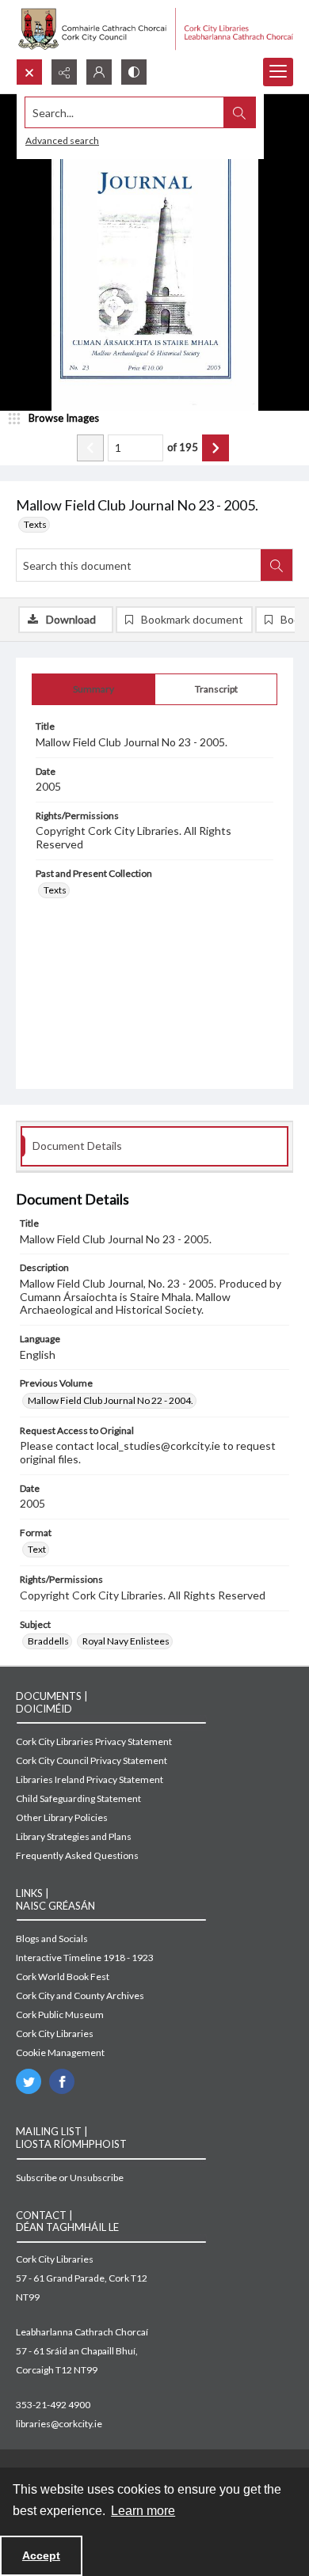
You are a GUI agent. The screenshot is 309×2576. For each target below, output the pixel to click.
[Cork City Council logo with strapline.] (154, 29)
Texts (35, 524)
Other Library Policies (62, 1817)
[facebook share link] (62, 2081)
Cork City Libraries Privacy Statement (94, 1741)
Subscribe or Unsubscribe (70, 2178)
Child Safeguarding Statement (78, 1798)
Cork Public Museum (60, 2015)
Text (37, 1549)
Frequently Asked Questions (77, 1855)
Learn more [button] (143, 2511)
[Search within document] (277, 565)
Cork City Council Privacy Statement (92, 1760)
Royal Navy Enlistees (126, 1641)
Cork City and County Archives (80, 1996)
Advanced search (62, 140)
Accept (41, 2555)
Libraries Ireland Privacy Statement (90, 1779)
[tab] (93, 689)
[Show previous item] (90, 448)
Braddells (48, 1641)
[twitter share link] (29, 2081)
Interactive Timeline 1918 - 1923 (85, 1958)
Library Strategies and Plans (74, 1836)
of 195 (183, 447)
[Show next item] (216, 448)
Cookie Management (60, 2052)
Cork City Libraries (55, 2033)
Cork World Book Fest (63, 1977)
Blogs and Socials (52, 1939)
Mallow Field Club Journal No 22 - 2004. (111, 1400)
